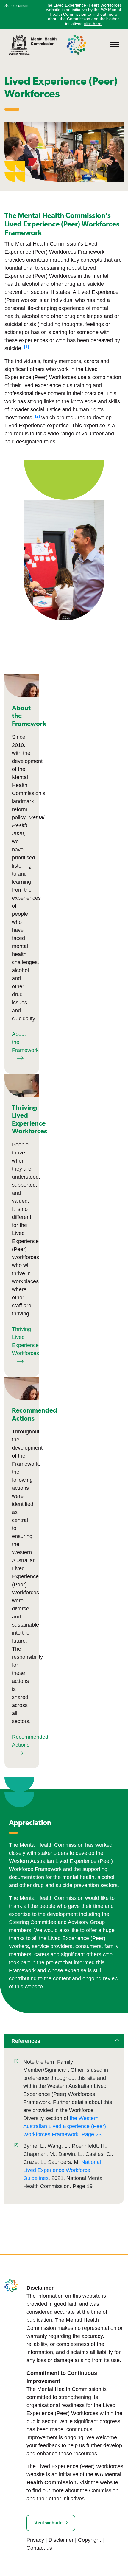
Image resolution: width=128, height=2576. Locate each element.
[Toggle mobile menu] (115, 45)
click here (93, 24)
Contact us (39, 2548)
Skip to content (16, 6)
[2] (16, 2145)
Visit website (48, 2523)
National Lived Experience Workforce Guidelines (62, 2170)
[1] (16, 2061)
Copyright (89, 2540)
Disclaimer (61, 2540)
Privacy (35, 2540)
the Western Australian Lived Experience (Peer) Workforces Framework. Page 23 (65, 2126)
